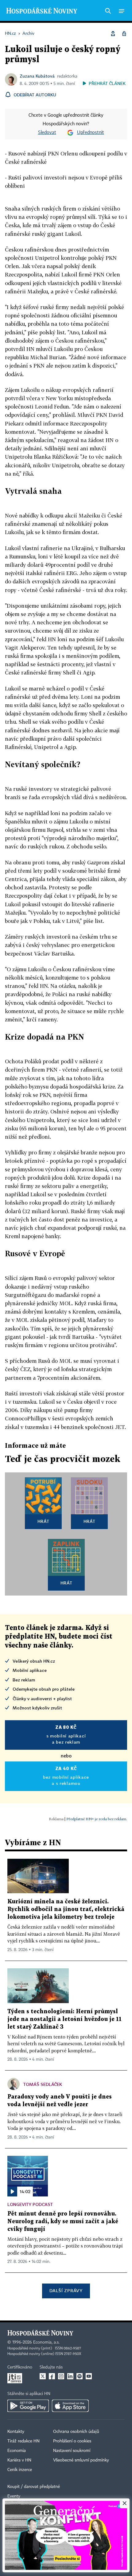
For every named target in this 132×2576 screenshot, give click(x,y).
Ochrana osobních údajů (76, 2432)
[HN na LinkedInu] (70, 2376)
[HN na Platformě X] (43, 2376)
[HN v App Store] (70, 2406)
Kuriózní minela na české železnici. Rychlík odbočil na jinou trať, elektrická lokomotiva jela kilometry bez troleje (66, 1909)
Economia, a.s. (46, 2342)
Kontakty (16, 2432)
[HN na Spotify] (80, 2376)
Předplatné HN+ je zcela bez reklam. (97, 1819)
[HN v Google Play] (28, 2406)
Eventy (14, 2496)
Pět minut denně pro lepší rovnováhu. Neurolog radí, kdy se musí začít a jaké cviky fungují (63, 2222)
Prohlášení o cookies (72, 2441)
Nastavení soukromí (72, 2451)
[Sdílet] (113, 34)
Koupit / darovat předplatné (34, 2487)
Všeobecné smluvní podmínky (81, 2460)
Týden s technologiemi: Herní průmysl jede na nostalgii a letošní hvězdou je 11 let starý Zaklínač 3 (64, 2019)
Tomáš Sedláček (43, 2084)
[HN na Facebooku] (52, 2376)
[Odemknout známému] (124, 34)
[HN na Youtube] (89, 2376)
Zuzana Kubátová (37, 76)
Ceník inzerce (20, 2470)
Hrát (43, 1521)
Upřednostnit (91, 133)
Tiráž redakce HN (23, 2441)
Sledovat (47, 133)
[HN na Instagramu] (61, 2376)
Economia (17, 2451)
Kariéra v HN (19, 2460)
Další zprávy (66, 2290)
